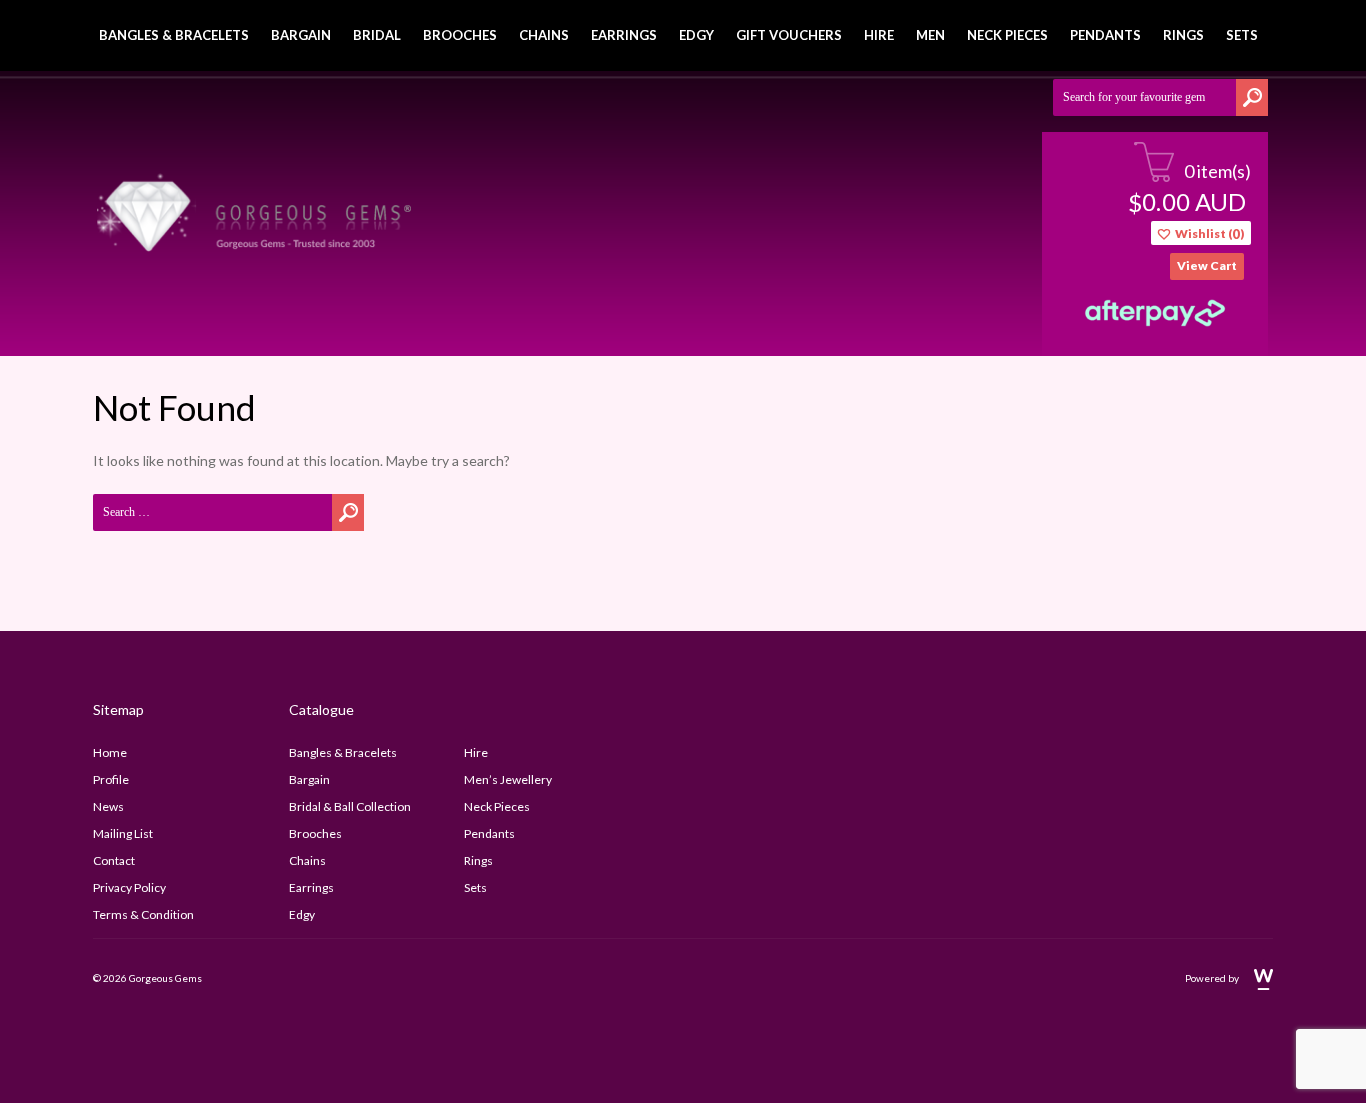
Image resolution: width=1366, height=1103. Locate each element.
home (110, 752)
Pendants (1105, 35)
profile (111, 779)
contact (114, 860)
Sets (1242, 35)
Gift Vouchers (789, 35)
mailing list (123, 833)
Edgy (696, 35)
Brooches (460, 35)
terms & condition (143, 914)
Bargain (301, 35)
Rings (1183, 35)
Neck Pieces (1007, 35)
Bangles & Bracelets (174, 35)
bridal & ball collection (350, 806)
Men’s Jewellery (508, 779)
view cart (1207, 265)
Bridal (377, 35)
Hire (879, 35)
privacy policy (129, 887)
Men (930, 35)
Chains (544, 35)
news (108, 806)
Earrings (624, 35)
